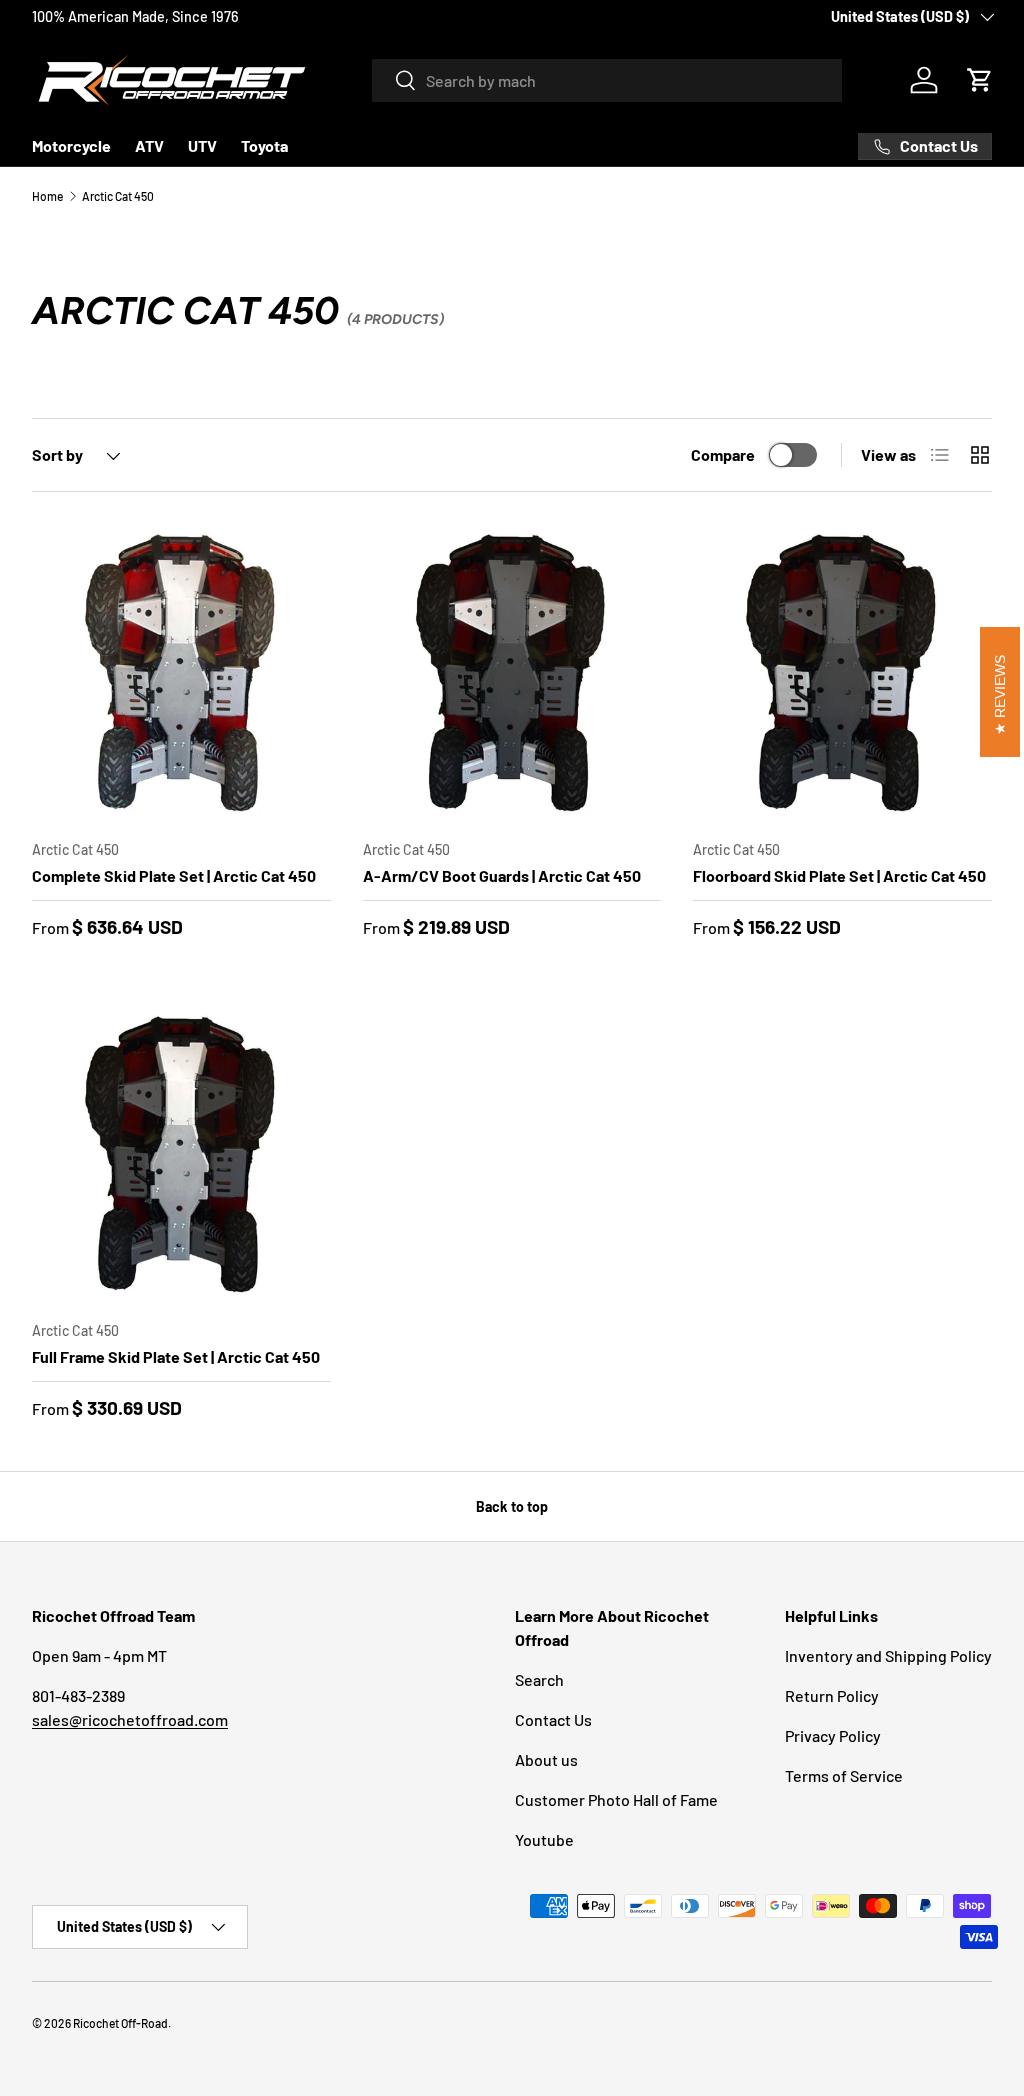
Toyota (264, 145)
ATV (149, 145)
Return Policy (832, 1695)
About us (546, 1759)
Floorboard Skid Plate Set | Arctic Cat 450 (839, 875)
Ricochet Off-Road (120, 2023)
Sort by (57, 454)
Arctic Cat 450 (118, 196)
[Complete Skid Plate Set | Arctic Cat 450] (181, 673)
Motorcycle (71, 145)
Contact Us (553, 1719)
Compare (723, 454)
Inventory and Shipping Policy (888, 1655)
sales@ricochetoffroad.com (130, 1719)
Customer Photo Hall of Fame (616, 1799)
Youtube (544, 1839)
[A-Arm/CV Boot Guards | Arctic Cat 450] (512, 673)
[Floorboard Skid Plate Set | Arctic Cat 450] (842, 673)
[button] (980, 80)
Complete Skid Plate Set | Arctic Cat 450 (174, 875)
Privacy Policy (833, 1735)
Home (47, 196)
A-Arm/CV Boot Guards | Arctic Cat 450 (502, 875)
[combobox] (607, 80)
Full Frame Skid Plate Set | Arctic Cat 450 (176, 1356)
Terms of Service (844, 1775)
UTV (202, 145)
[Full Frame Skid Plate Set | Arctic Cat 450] (181, 1155)
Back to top (512, 1506)
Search (539, 1679)
